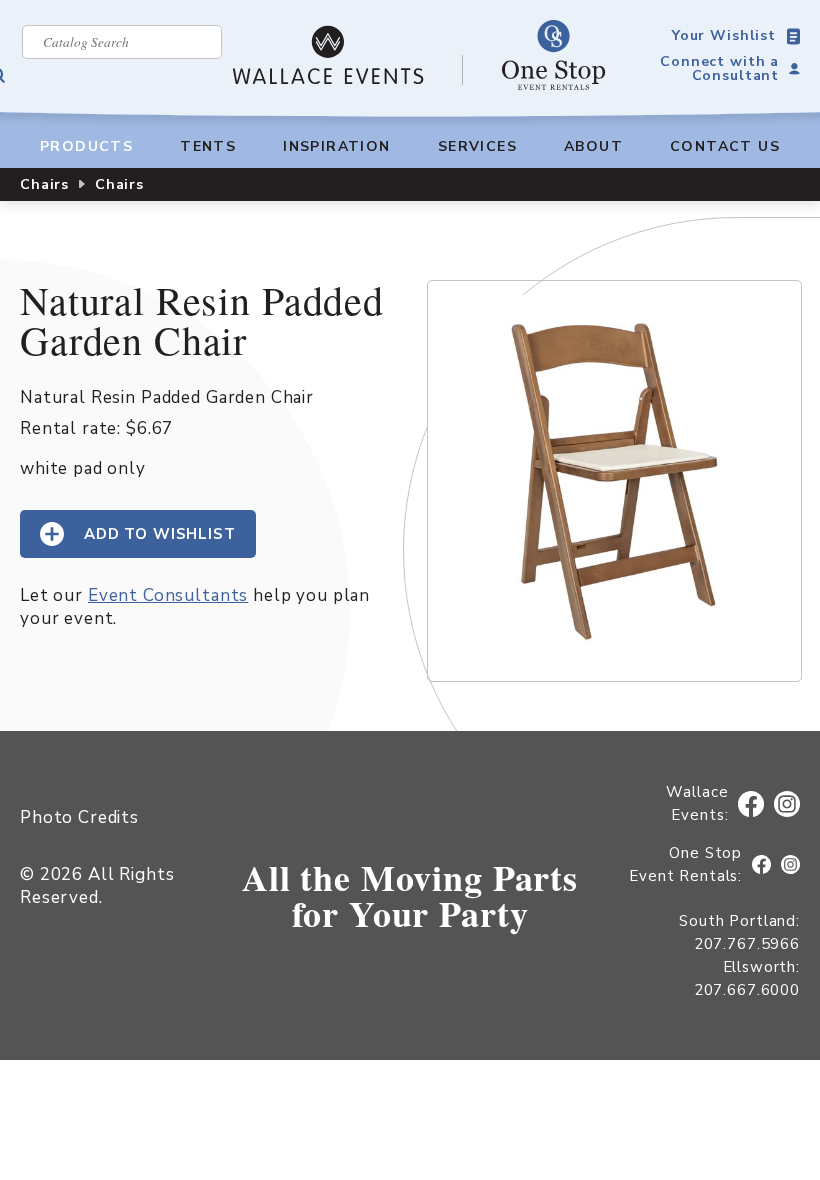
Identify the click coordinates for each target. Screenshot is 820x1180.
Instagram (787, 804)
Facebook (754, 804)
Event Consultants (168, 595)
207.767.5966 (747, 944)
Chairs (44, 184)
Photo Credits (79, 817)
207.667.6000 (747, 990)
